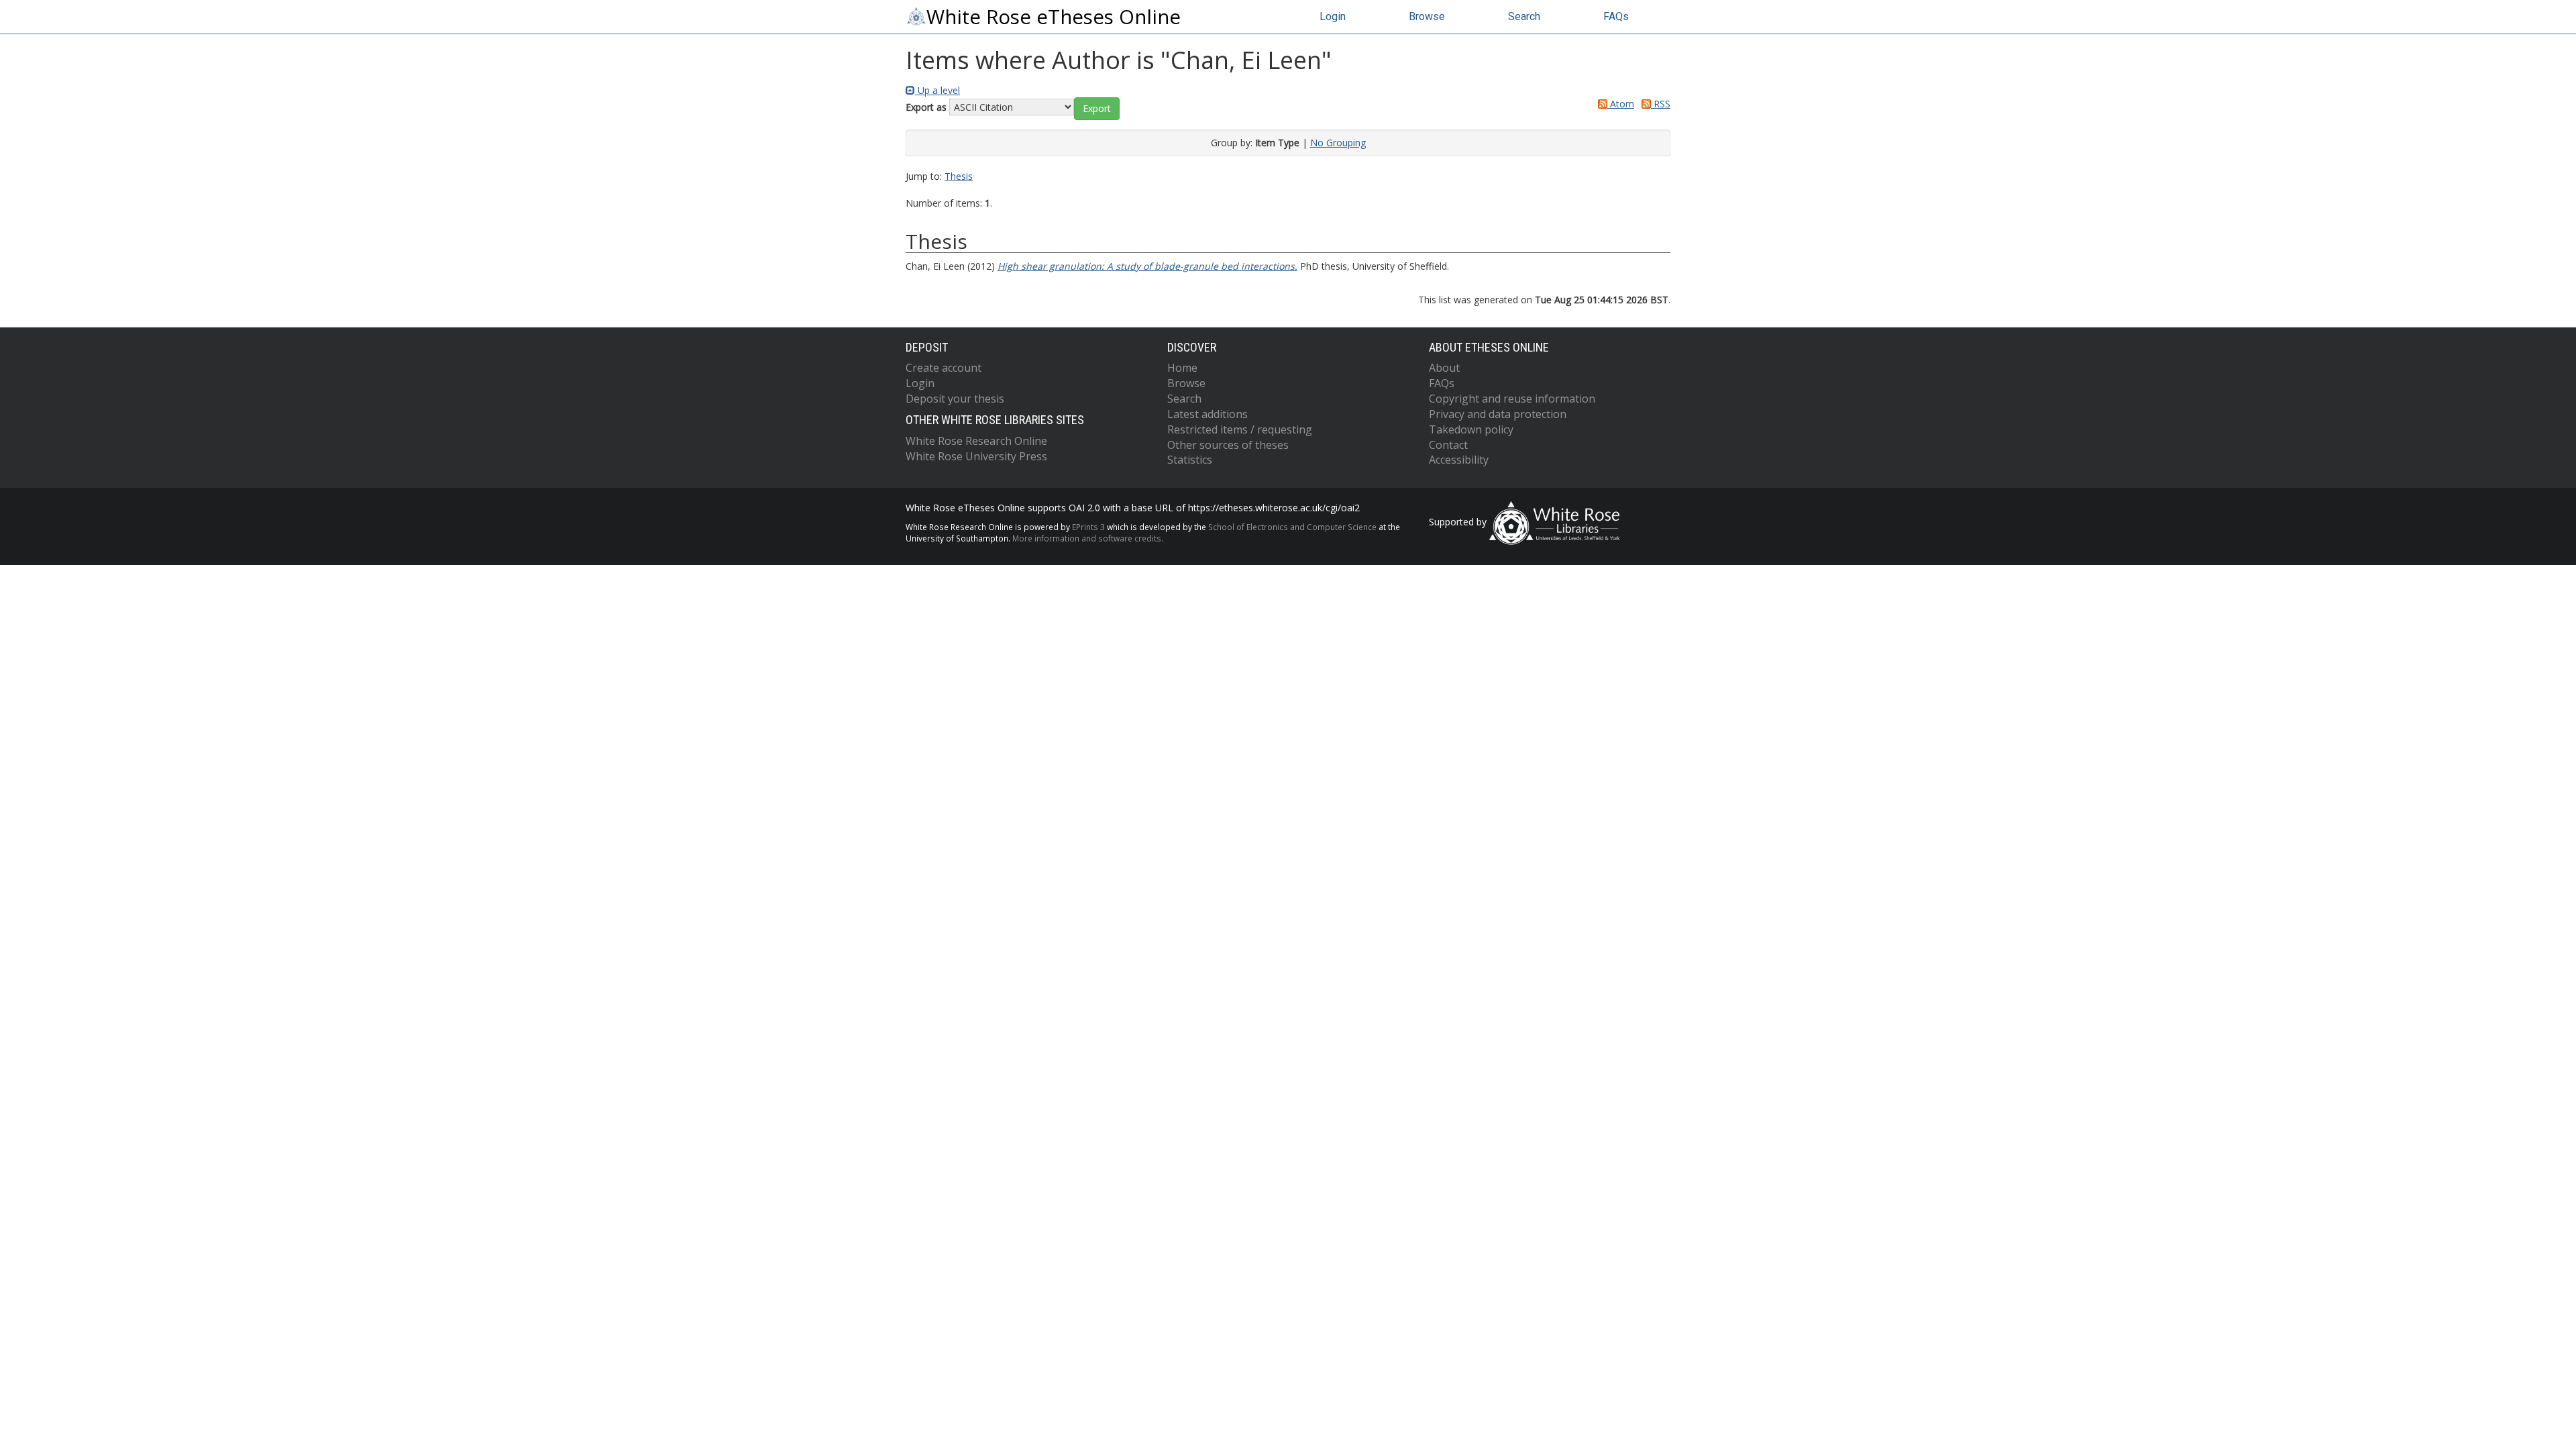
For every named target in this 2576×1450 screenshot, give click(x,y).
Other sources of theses (1228, 445)
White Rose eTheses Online (1054, 17)
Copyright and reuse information (1512, 399)
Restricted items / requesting (1240, 429)
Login (1333, 16)
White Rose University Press (976, 456)
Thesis (959, 176)
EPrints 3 (1088, 527)
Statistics (1190, 460)
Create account (944, 368)
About (1444, 368)
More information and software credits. (1088, 538)
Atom (1621, 104)
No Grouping (1338, 143)
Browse (1427, 16)
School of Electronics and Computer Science (1292, 527)
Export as (926, 107)
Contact (1448, 445)
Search (1524, 16)
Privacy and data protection (1498, 414)
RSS (1661, 104)
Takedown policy (1471, 429)
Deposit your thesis (955, 399)
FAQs (1616, 16)
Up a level (937, 90)
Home (1182, 368)
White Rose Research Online (976, 441)
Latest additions (1207, 414)
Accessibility (1459, 460)
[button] (1097, 109)
